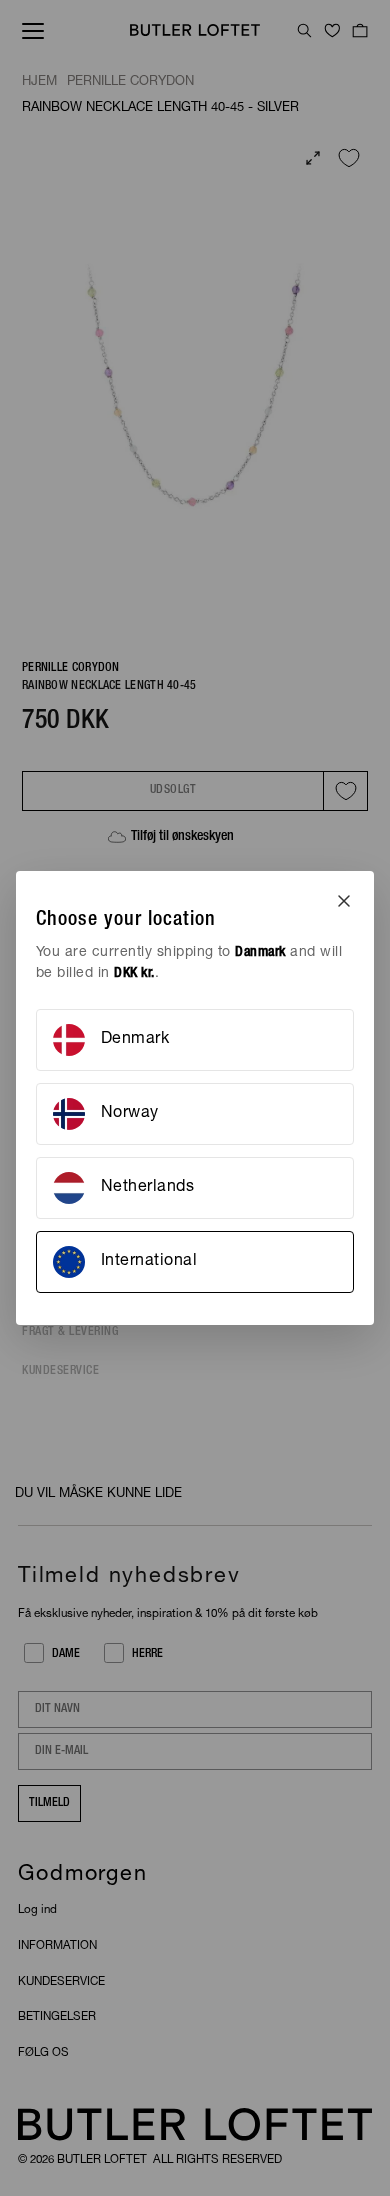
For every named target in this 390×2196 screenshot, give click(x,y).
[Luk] (344, 901)
